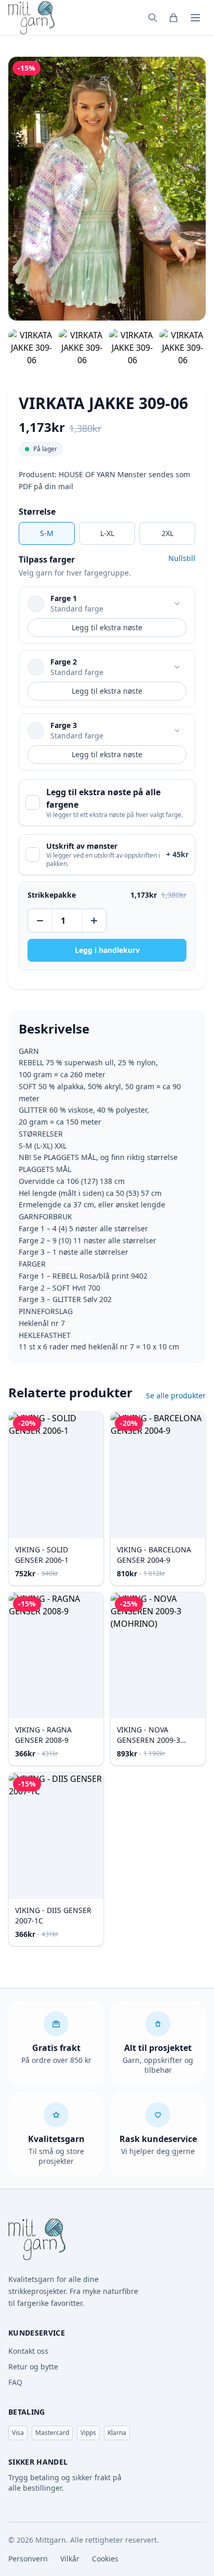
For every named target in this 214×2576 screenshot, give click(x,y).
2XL (168, 533)
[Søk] (153, 18)
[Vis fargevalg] (177, 604)
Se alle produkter (176, 1395)
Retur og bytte (33, 2367)
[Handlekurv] (173, 18)
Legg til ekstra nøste (107, 627)
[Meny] (195, 18)
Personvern (28, 2559)
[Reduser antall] (41, 921)
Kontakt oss (28, 2351)
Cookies (105, 2559)
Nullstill (182, 558)
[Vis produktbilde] (31, 348)
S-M (47, 533)
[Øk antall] (93, 921)
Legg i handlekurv (107, 950)
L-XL (107, 533)
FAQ (15, 2382)
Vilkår (70, 2559)
